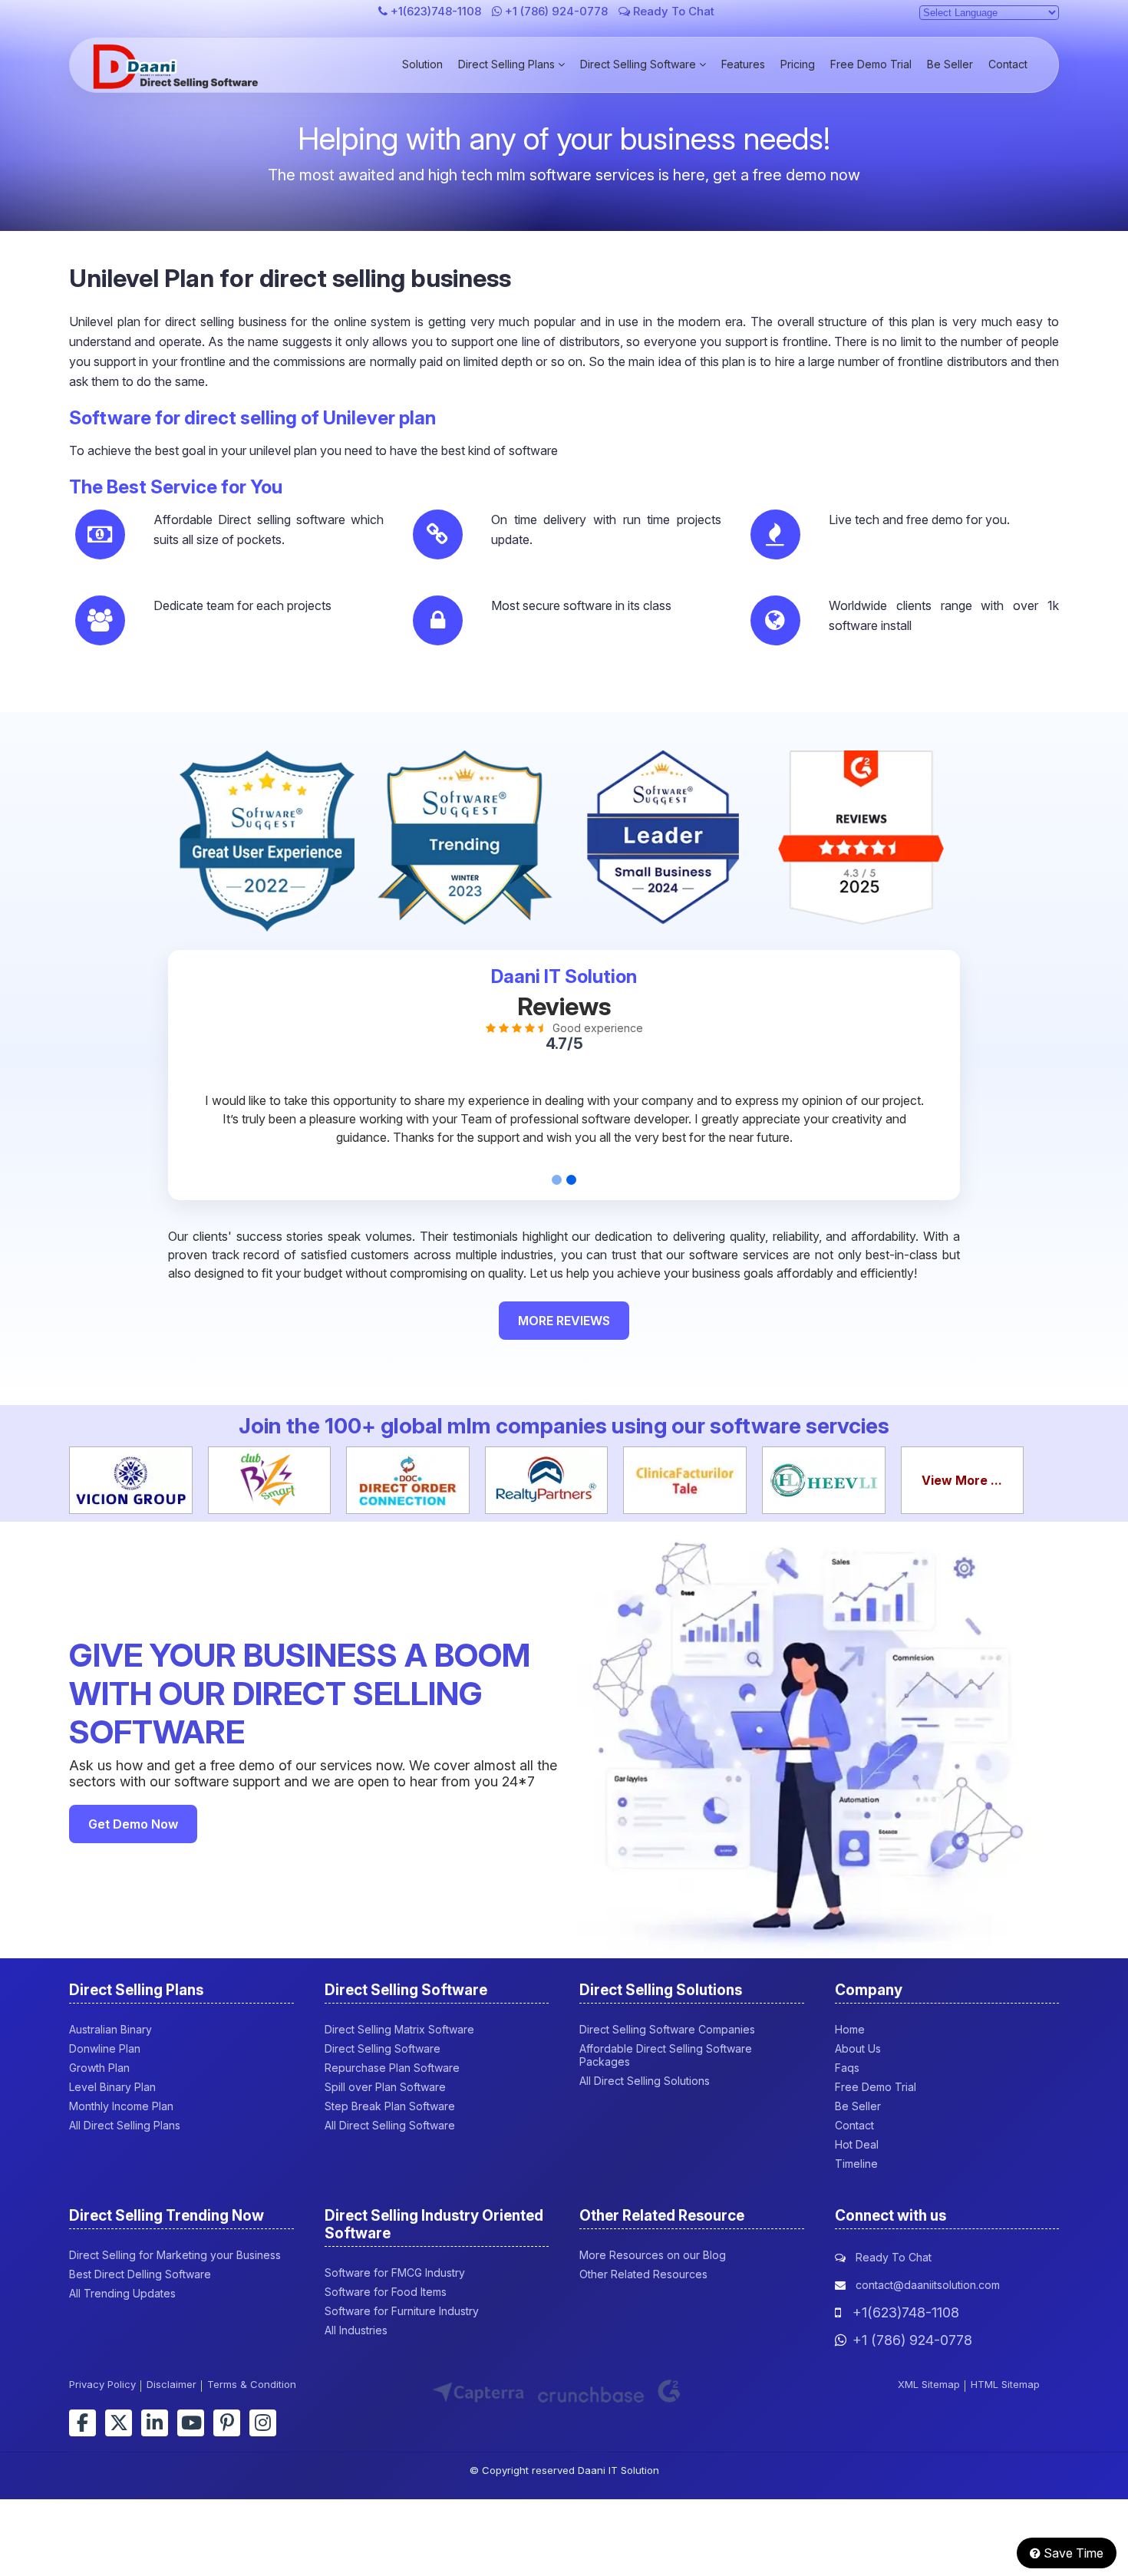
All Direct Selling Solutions (645, 2081)
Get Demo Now (133, 1824)
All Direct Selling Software (390, 2125)
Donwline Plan (105, 2048)
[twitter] (119, 2423)
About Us (858, 2048)
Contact (1008, 64)
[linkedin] (155, 2423)
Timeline (856, 2164)
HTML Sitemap (1005, 2384)
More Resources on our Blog (653, 2255)
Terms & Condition (252, 2384)
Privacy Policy (102, 2384)
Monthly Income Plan (121, 2106)
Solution (422, 64)
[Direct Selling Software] (178, 84)
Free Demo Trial (871, 64)
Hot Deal (857, 2144)
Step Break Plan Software (390, 2106)
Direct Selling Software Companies (667, 2029)
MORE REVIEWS (564, 1321)
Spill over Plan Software (385, 2087)
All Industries (356, 2330)
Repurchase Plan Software (392, 2068)
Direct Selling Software (640, 64)
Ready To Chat (672, 11)
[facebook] (82, 2423)
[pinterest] (227, 2423)
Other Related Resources (643, 2274)
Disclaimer (172, 2384)
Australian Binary (110, 2029)
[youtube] (191, 2423)
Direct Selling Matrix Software (399, 2029)
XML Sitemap (929, 2384)
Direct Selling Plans (508, 64)
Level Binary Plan (112, 2087)
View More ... (962, 1480)
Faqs (847, 2068)
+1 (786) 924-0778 (556, 11)
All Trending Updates (122, 2293)
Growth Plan (99, 2068)
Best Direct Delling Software (140, 2274)
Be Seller (950, 64)
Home (850, 2029)
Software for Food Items (386, 2292)
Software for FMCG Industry (395, 2273)
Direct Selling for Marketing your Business (175, 2255)
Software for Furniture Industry (402, 2311)
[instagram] (263, 2423)
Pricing (798, 64)
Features (743, 64)
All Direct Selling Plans (125, 2125)
